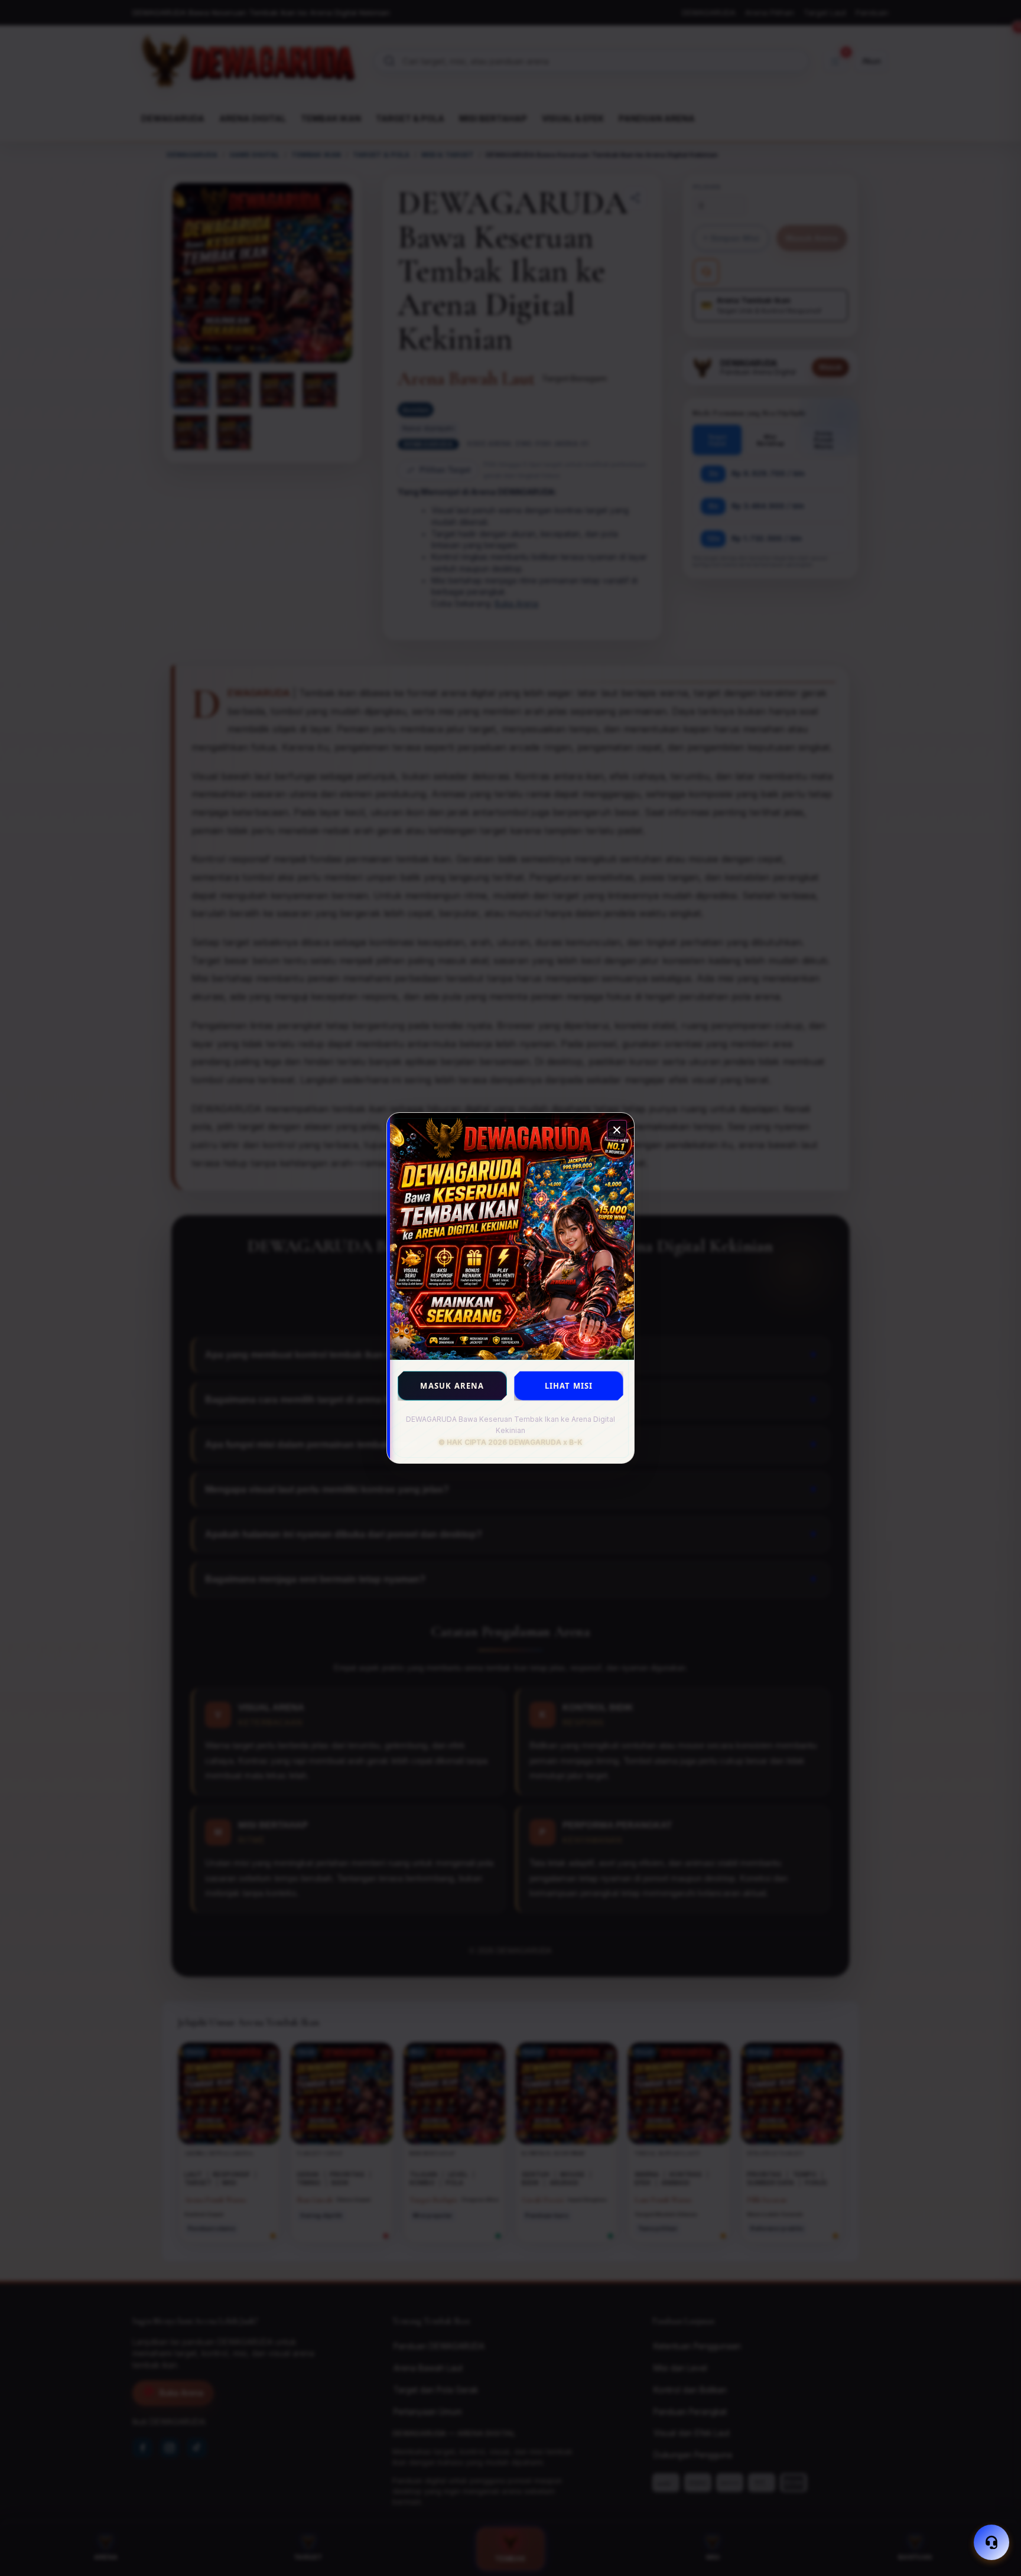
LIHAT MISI (569, 1386)
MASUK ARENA (452, 1386)
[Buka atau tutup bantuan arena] (991, 2542)
